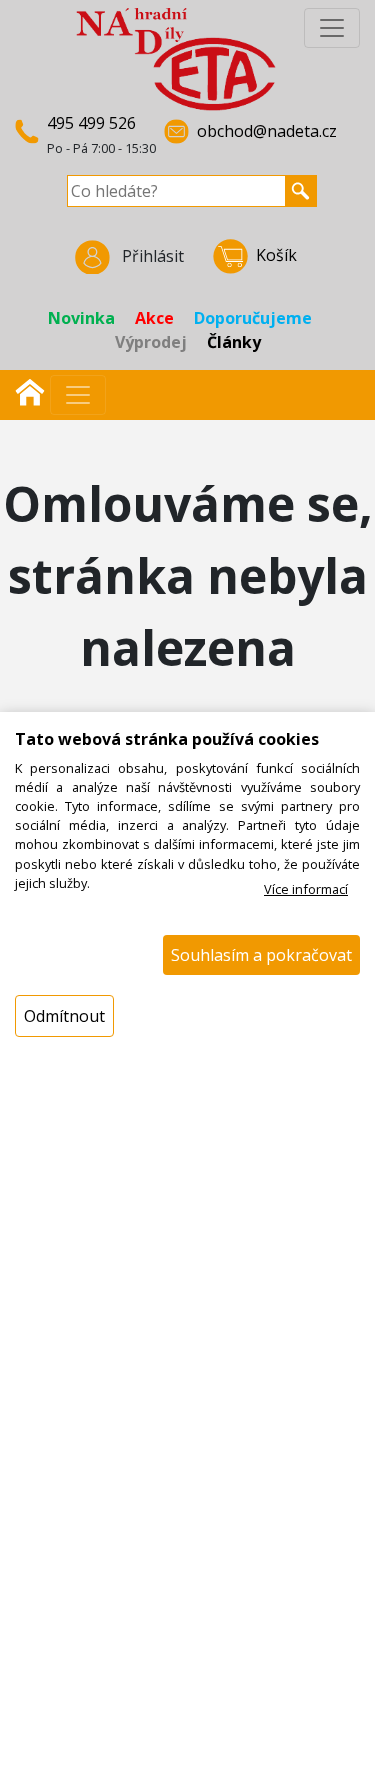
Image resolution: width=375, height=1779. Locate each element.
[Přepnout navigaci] (78, 395)
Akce (154, 318)
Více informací (306, 889)
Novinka (81, 318)
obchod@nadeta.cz (267, 131)
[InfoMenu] (332, 28)
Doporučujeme (253, 318)
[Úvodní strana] (30, 390)
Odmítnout (64, 1016)
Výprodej (151, 342)
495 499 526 (91, 123)
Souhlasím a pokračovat (261, 955)
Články (234, 342)
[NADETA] (176, 58)
